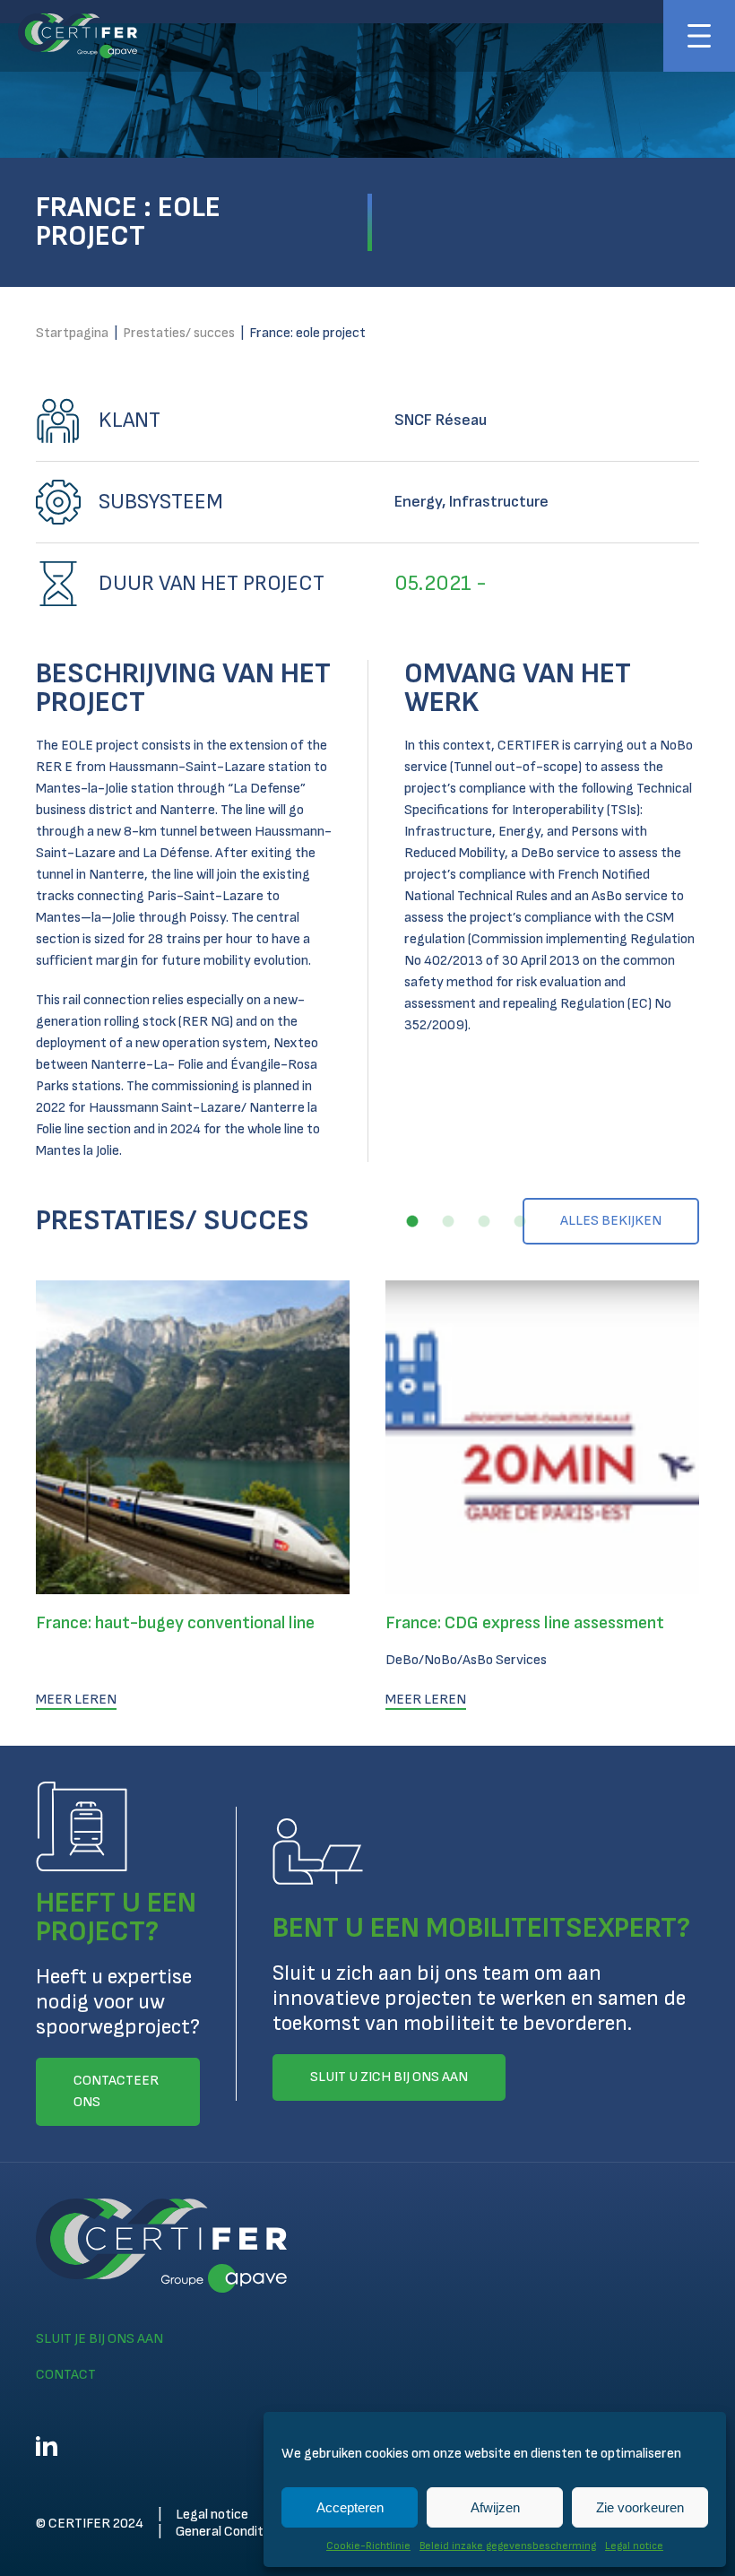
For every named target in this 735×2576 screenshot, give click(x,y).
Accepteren (350, 2507)
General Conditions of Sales (256, 2532)
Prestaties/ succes (179, 333)
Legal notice (634, 2546)
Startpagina (72, 333)
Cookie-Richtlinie (368, 2546)
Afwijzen (495, 2507)
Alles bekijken (611, 1221)
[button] (412, 1221)
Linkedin (47, 2446)
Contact (66, 2375)
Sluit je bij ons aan (99, 2339)
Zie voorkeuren (640, 2507)
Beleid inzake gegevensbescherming (508, 2546)
